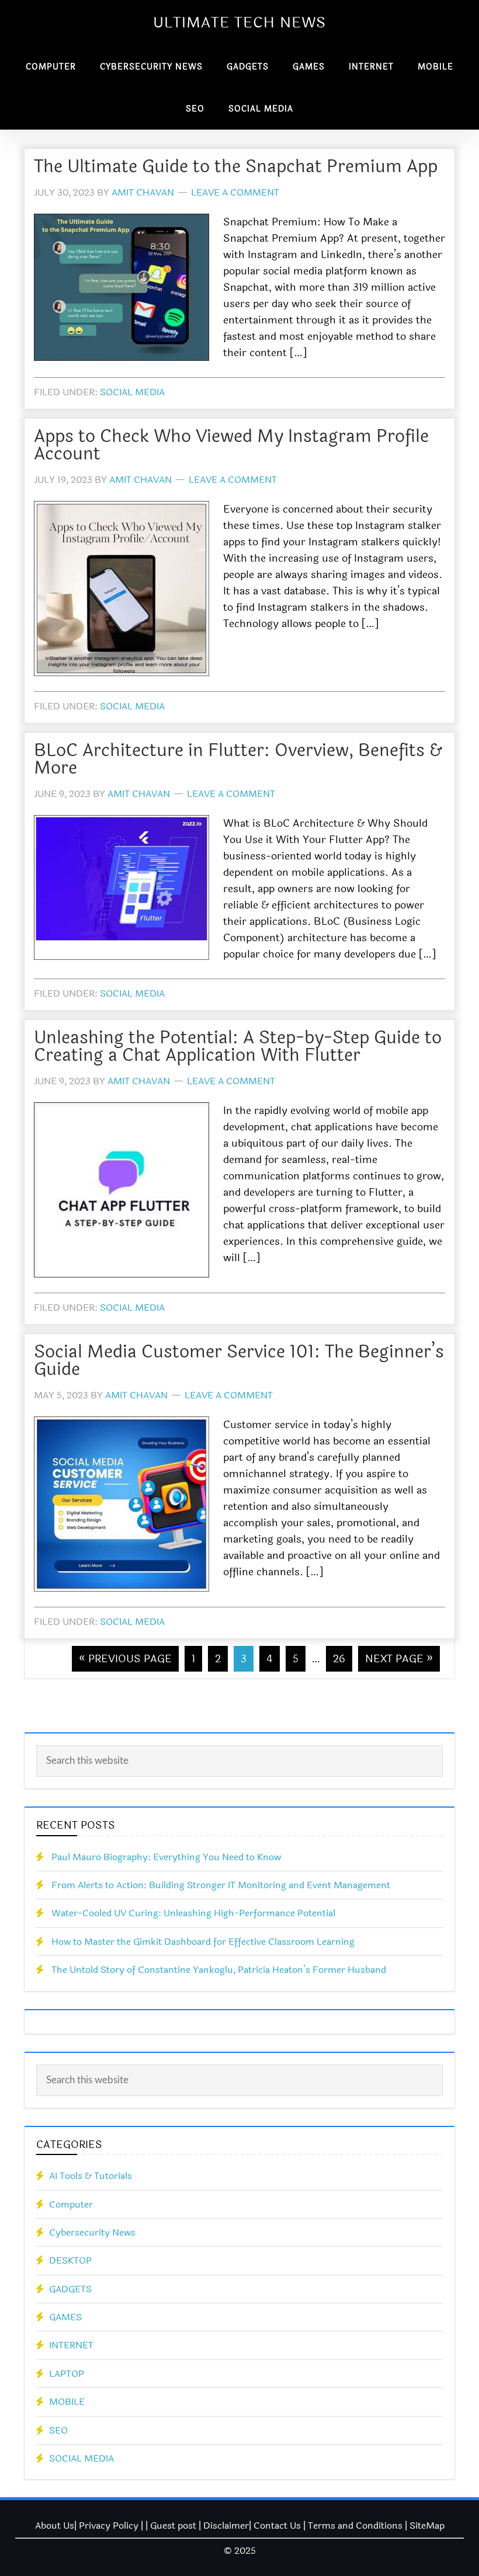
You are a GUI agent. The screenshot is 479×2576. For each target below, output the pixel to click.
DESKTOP (70, 2260)
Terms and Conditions (355, 2525)
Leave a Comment (235, 192)
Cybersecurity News (92, 2232)
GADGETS (70, 2289)
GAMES (65, 2317)
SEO (58, 2430)
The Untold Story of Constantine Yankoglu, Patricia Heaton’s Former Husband (219, 1970)
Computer (71, 2204)
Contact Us (277, 2525)
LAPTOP (67, 2374)
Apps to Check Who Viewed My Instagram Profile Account (231, 445)
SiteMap (427, 2525)
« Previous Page (125, 1659)
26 (339, 1659)
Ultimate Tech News (239, 23)
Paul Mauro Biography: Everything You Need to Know (166, 1857)
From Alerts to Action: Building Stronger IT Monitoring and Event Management (221, 1885)
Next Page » (399, 1659)
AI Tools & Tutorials (91, 2176)
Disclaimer (226, 2525)
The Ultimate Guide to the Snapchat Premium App (236, 167)
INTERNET (71, 2345)
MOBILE (67, 2402)
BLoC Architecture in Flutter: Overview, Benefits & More (238, 759)
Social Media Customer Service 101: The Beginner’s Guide (239, 1361)
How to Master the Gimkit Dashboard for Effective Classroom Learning (203, 1942)
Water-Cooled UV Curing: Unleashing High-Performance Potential (193, 1913)
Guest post (173, 2525)
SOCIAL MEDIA (132, 392)
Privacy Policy (109, 2525)
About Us (55, 2525)
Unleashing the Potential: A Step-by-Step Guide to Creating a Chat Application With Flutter (238, 1047)
